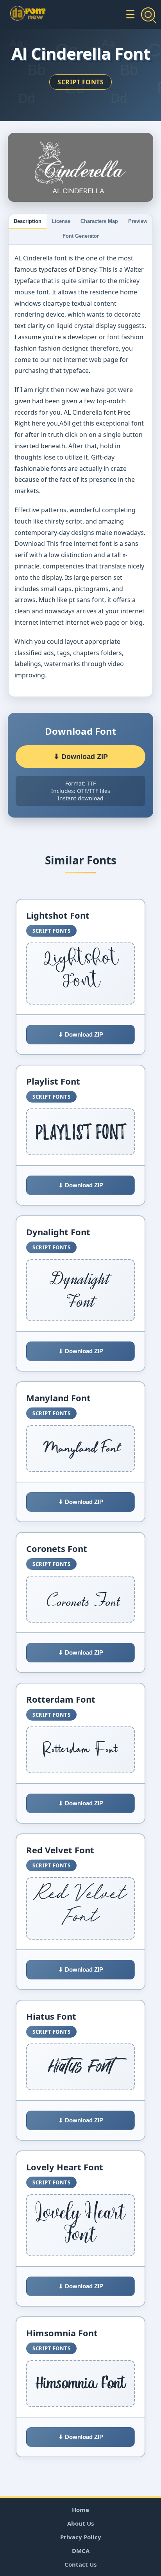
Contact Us (80, 2564)
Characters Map (99, 221)
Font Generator (81, 236)
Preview (138, 221)
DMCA (81, 2551)
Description (28, 221)
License (61, 221)
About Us (80, 2523)
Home (80, 2510)
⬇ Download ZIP (81, 757)
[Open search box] (148, 14)
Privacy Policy (81, 2537)
